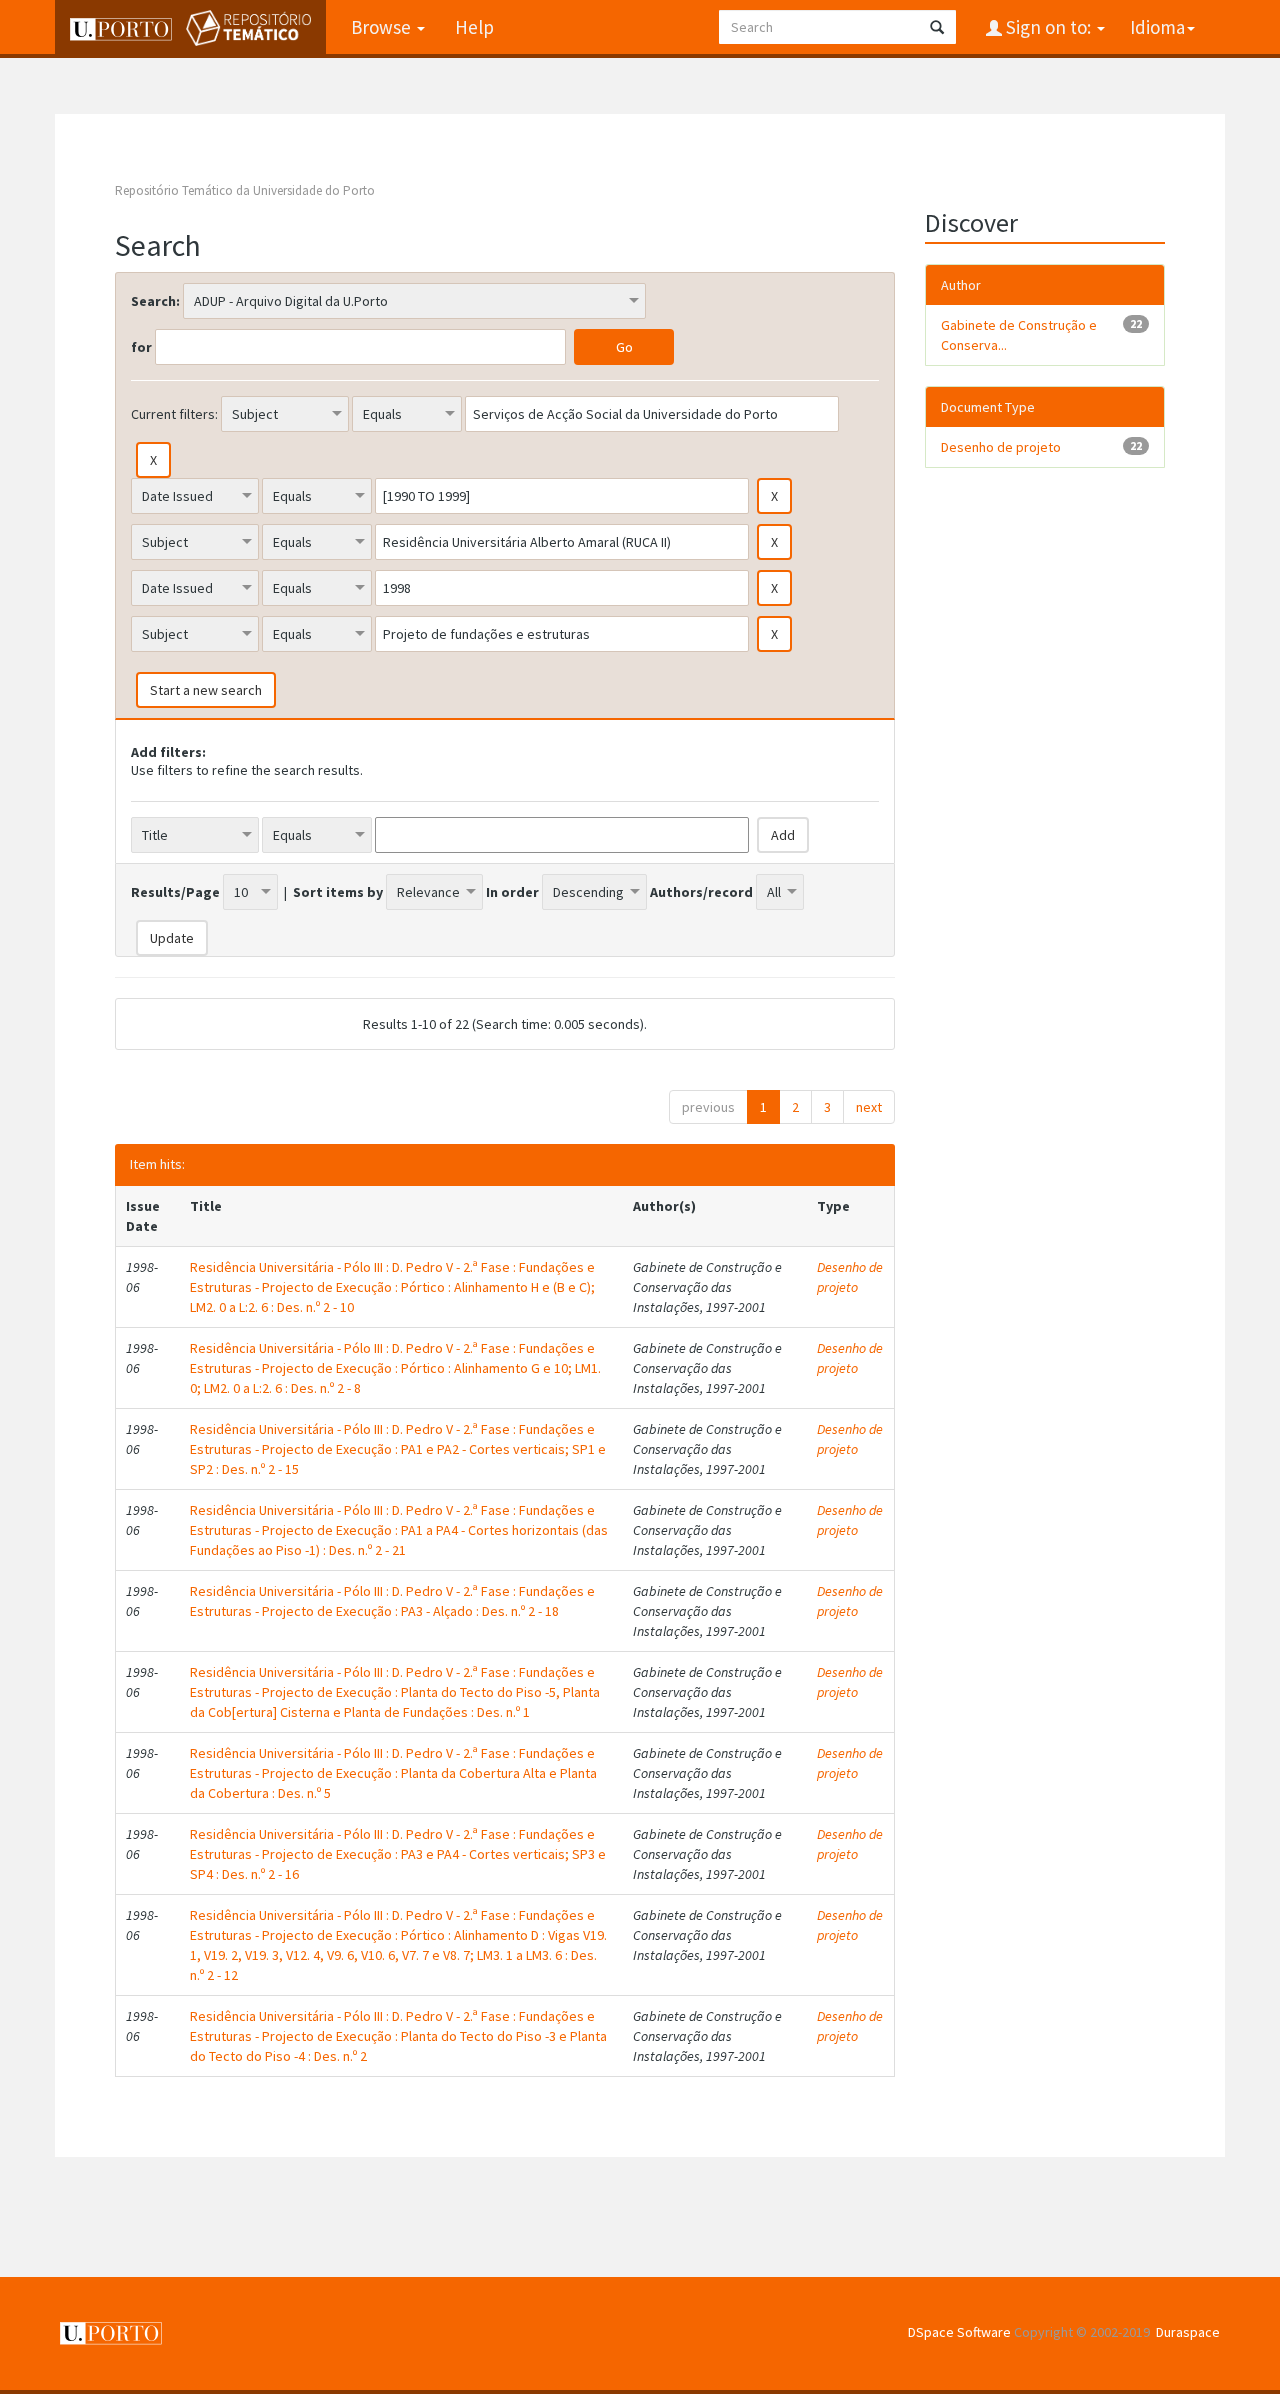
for (141, 347)
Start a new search (206, 690)
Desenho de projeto (850, 1277)
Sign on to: (1048, 27)
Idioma (1157, 27)
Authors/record (701, 892)
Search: (155, 301)
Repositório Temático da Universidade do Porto (245, 190)
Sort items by (338, 892)
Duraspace (1188, 2332)
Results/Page (175, 892)
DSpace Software (959, 2332)
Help (474, 27)
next (869, 1107)
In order (512, 892)
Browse (383, 27)
